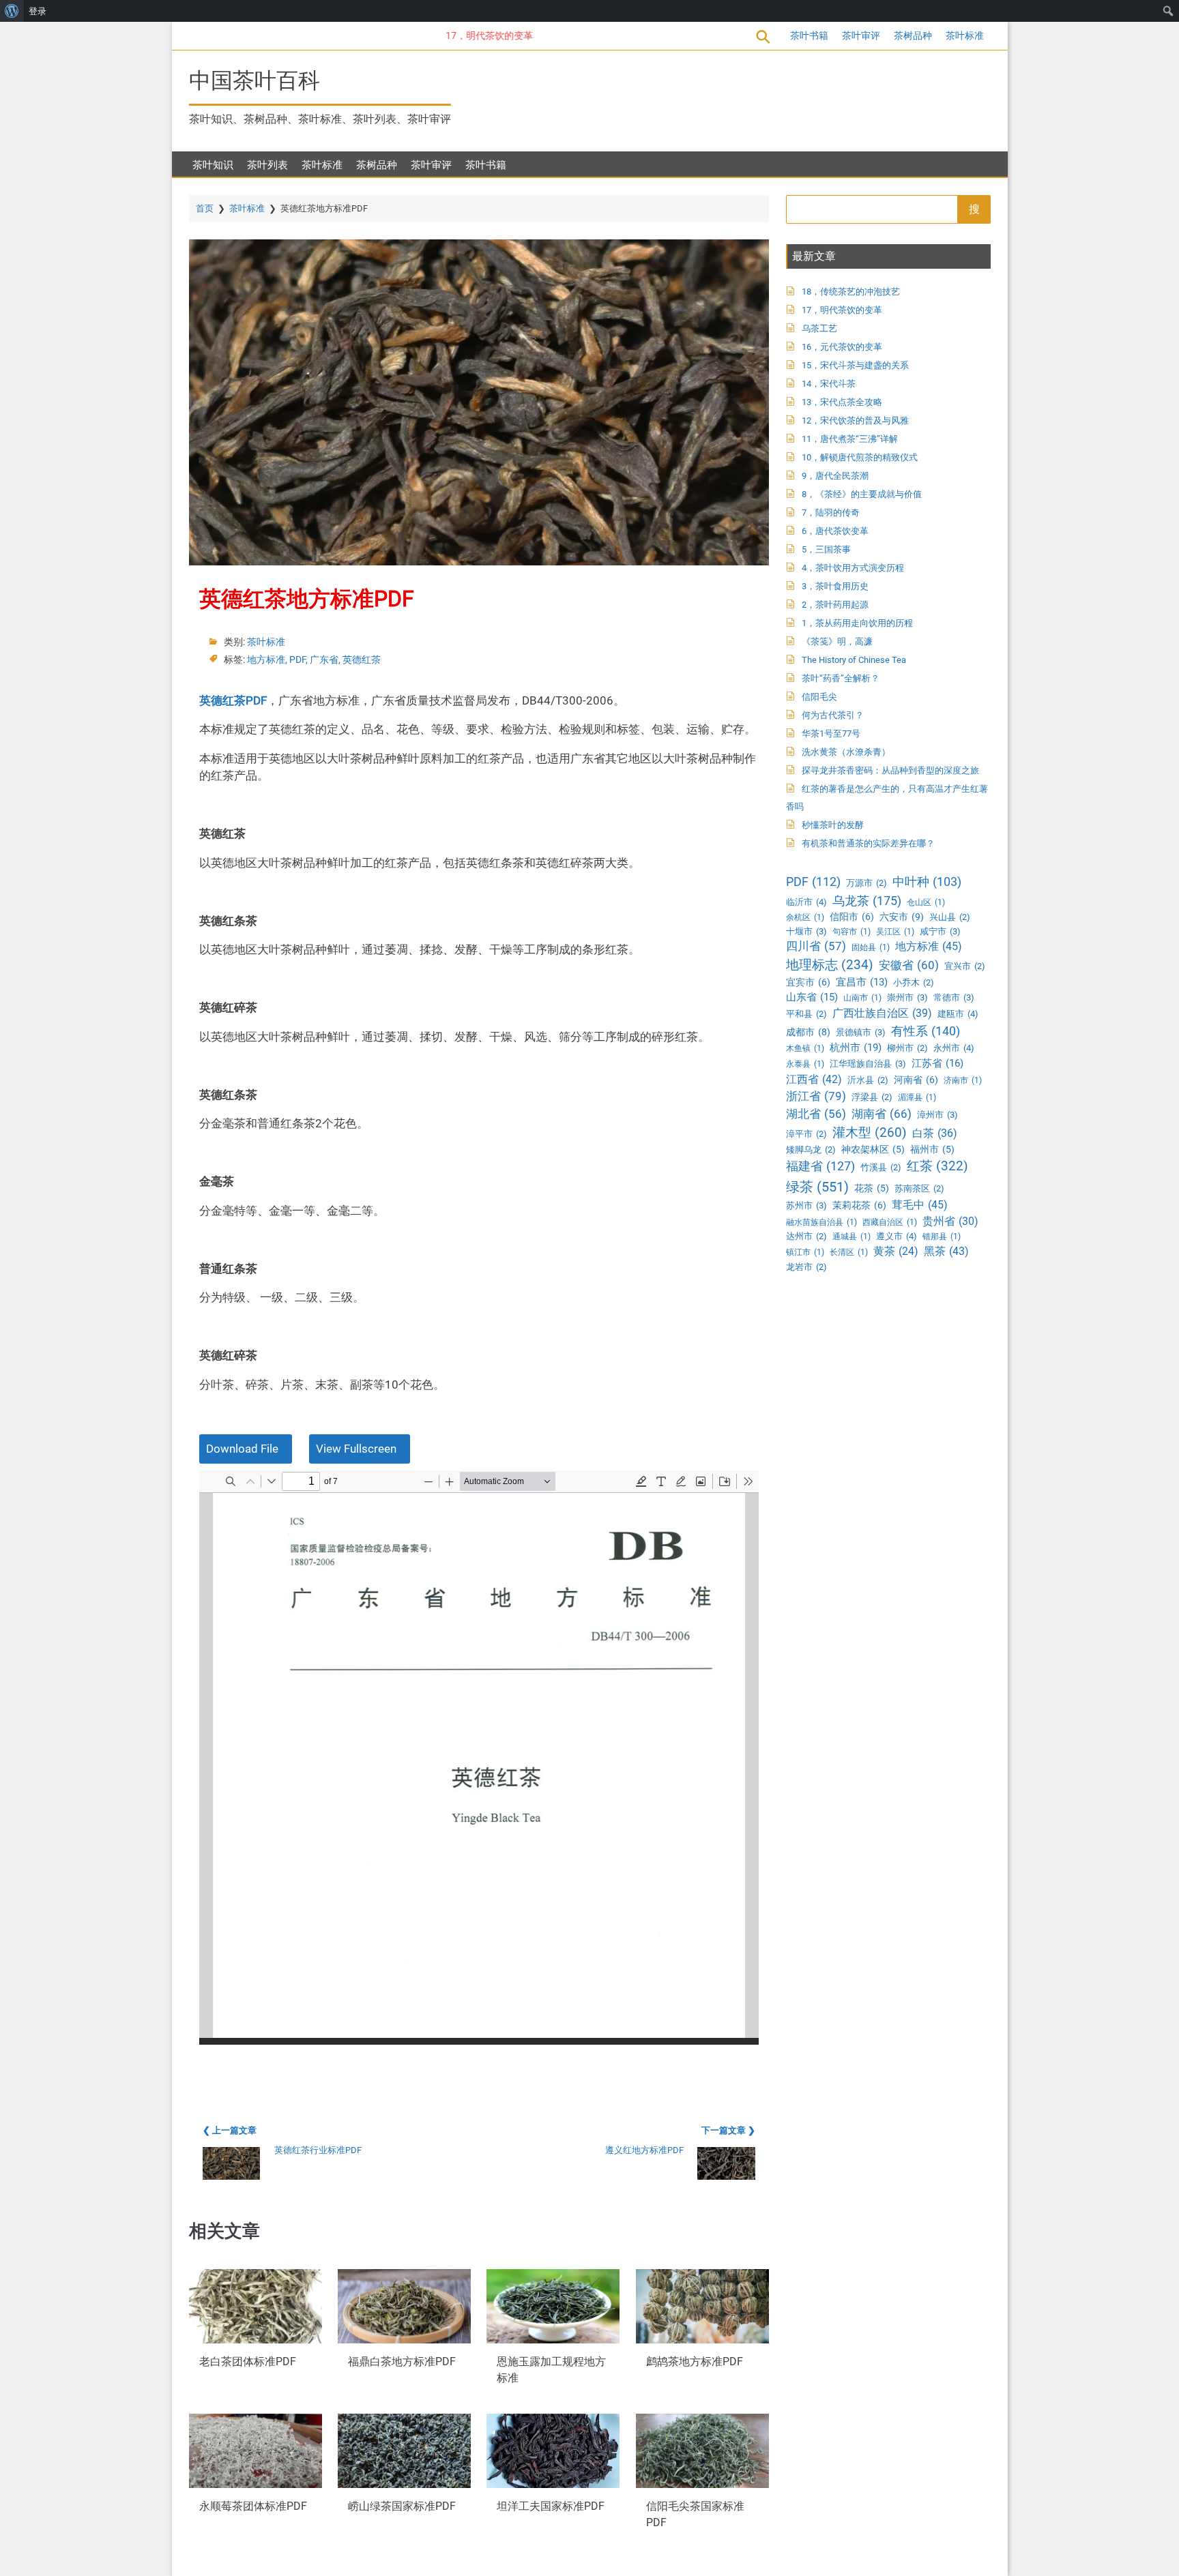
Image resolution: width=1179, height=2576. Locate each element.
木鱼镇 (805, 1048)
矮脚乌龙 (811, 1150)
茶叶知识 (213, 165)
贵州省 (950, 1221)
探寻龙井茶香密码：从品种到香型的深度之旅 (890, 770)
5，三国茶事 (826, 549)
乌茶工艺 (819, 328)
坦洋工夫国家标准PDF (551, 2507)
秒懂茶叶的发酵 (833, 825)
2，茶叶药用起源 (835, 605)
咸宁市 (940, 931)
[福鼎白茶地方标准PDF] (404, 2306)
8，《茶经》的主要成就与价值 (862, 494)
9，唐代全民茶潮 (835, 476)
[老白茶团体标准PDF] (256, 2306)
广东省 (324, 660)
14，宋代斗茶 (829, 384)
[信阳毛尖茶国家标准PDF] (702, 2451)
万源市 (867, 883)
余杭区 (805, 917)
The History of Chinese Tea (854, 660)
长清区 (849, 1252)
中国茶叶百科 (254, 80)
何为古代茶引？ (833, 715)
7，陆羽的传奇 (831, 513)
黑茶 (946, 1251)
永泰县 (805, 1064)
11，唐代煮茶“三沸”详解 (850, 439)
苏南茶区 (919, 1188)
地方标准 (266, 660)
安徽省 (909, 965)
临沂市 (806, 902)
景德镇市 (861, 1032)
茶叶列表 (267, 165)
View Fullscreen (356, 1449)
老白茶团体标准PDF (248, 2362)
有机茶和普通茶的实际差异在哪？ (868, 843)
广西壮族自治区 (882, 1013)
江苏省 (937, 1063)
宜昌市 (862, 982)
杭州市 (856, 1048)
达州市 (806, 1236)
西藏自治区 (890, 1222)
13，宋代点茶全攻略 (842, 402)
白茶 (935, 1133)
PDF (297, 660)
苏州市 (806, 1205)
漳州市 (937, 1115)
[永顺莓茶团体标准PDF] (256, 2451)
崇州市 (907, 997)
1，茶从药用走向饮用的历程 (857, 623)
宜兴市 (965, 966)
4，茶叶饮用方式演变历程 (853, 568)
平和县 (806, 1014)
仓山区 (926, 902)
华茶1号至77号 (831, 734)
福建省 (820, 1166)
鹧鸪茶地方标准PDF (695, 2362)
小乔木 (914, 982)
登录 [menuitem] (38, 11)
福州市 (932, 1149)
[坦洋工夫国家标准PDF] (553, 2451)
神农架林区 (873, 1149)
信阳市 (852, 917)
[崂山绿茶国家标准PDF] (404, 2451)
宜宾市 (808, 982)
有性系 (926, 1031)
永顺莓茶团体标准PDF (253, 2507)
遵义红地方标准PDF (644, 2150)
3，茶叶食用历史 (835, 586)
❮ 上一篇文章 (230, 2130)
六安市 (902, 917)
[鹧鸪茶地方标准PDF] (702, 2306)
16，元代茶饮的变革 (842, 347)
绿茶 (817, 1187)
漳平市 (806, 1134)
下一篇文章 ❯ (728, 2130)
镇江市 (805, 1252)
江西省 (814, 1079)
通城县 (851, 1237)
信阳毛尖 (819, 697)
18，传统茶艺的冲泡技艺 (851, 292)
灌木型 (870, 1132)
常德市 (954, 997)
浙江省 (816, 1096)
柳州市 (907, 1048)
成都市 (808, 1032)
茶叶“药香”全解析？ (841, 678)
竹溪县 (881, 1167)
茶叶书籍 (809, 35)
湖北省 (816, 1114)
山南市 (862, 998)
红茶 (937, 1166)
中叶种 (927, 882)
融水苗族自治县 (821, 1222)
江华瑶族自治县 (868, 1064)
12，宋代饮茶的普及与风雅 (855, 420)
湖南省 (882, 1114)
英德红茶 (362, 660)
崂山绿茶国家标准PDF (402, 2507)
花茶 (872, 1188)
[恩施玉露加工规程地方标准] (553, 2306)
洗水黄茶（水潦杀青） (846, 752)
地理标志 (830, 965)
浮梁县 (872, 1097)
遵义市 (897, 1236)
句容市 (851, 932)
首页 (205, 208)
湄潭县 (917, 1097)
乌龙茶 (867, 901)
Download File (242, 1449)
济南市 (963, 1080)
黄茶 (896, 1252)
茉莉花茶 (859, 1205)
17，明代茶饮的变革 (453, 35)
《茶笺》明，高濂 (837, 641)
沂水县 (868, 1080)
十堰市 (806, 931)
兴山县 (950, 917)
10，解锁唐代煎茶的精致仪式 (860, 457)
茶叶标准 (965, 35)
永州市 (954, 1048)
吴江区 (895, 932)
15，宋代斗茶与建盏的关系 (855, 365)
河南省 (916, 1080)
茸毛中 (920, 1205)
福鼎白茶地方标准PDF (402, 2362)
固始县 (871, 947)
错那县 (942, 1237)
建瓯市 (958, 1014)
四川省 (816, 946)
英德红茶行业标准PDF (318, 2150)
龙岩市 (806, 1267)
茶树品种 (913, 35)
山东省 (812, 997)
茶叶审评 (861, 35)
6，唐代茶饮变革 (835, 531)
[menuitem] (12, 11)
